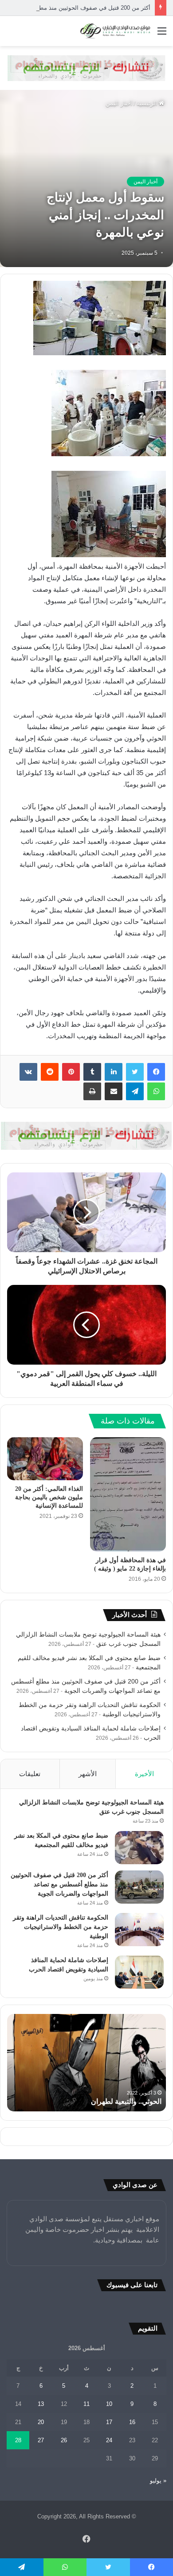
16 (132, 2422)
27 (41, 2440)
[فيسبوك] (156, 1072)
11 (86, 2404)
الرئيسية (148, 103)
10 (109, 2404)
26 (64, 2440)
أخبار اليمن (119, 103)
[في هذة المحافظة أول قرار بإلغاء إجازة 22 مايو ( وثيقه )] (128, 1494)
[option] (86, 2063)
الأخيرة (144, 1774)
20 (41, 2422)
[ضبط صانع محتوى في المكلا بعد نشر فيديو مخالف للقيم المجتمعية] (139, 1848)
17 (109, 2422)
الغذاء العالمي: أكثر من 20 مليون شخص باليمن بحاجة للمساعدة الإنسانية (49, 1497)
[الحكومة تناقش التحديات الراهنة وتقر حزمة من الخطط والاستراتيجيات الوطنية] (139, 1930)
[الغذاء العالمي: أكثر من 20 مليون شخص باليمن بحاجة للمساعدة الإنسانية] (45, 1459)
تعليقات (30, 1774)
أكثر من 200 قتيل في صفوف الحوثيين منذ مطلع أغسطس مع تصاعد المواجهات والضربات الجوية (59, 1884)
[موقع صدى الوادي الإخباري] (115, 31)
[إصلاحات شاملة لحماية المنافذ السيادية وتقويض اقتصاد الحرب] (139, 1972)
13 (41, 2404)
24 (109, 2440)
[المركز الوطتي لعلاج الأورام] (86, 68)
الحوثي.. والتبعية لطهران (126, 2101)
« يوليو (158, 2481)
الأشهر (88, 1774)
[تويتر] (135, 1072)
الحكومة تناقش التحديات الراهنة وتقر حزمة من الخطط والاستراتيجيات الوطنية (61, 1927)
